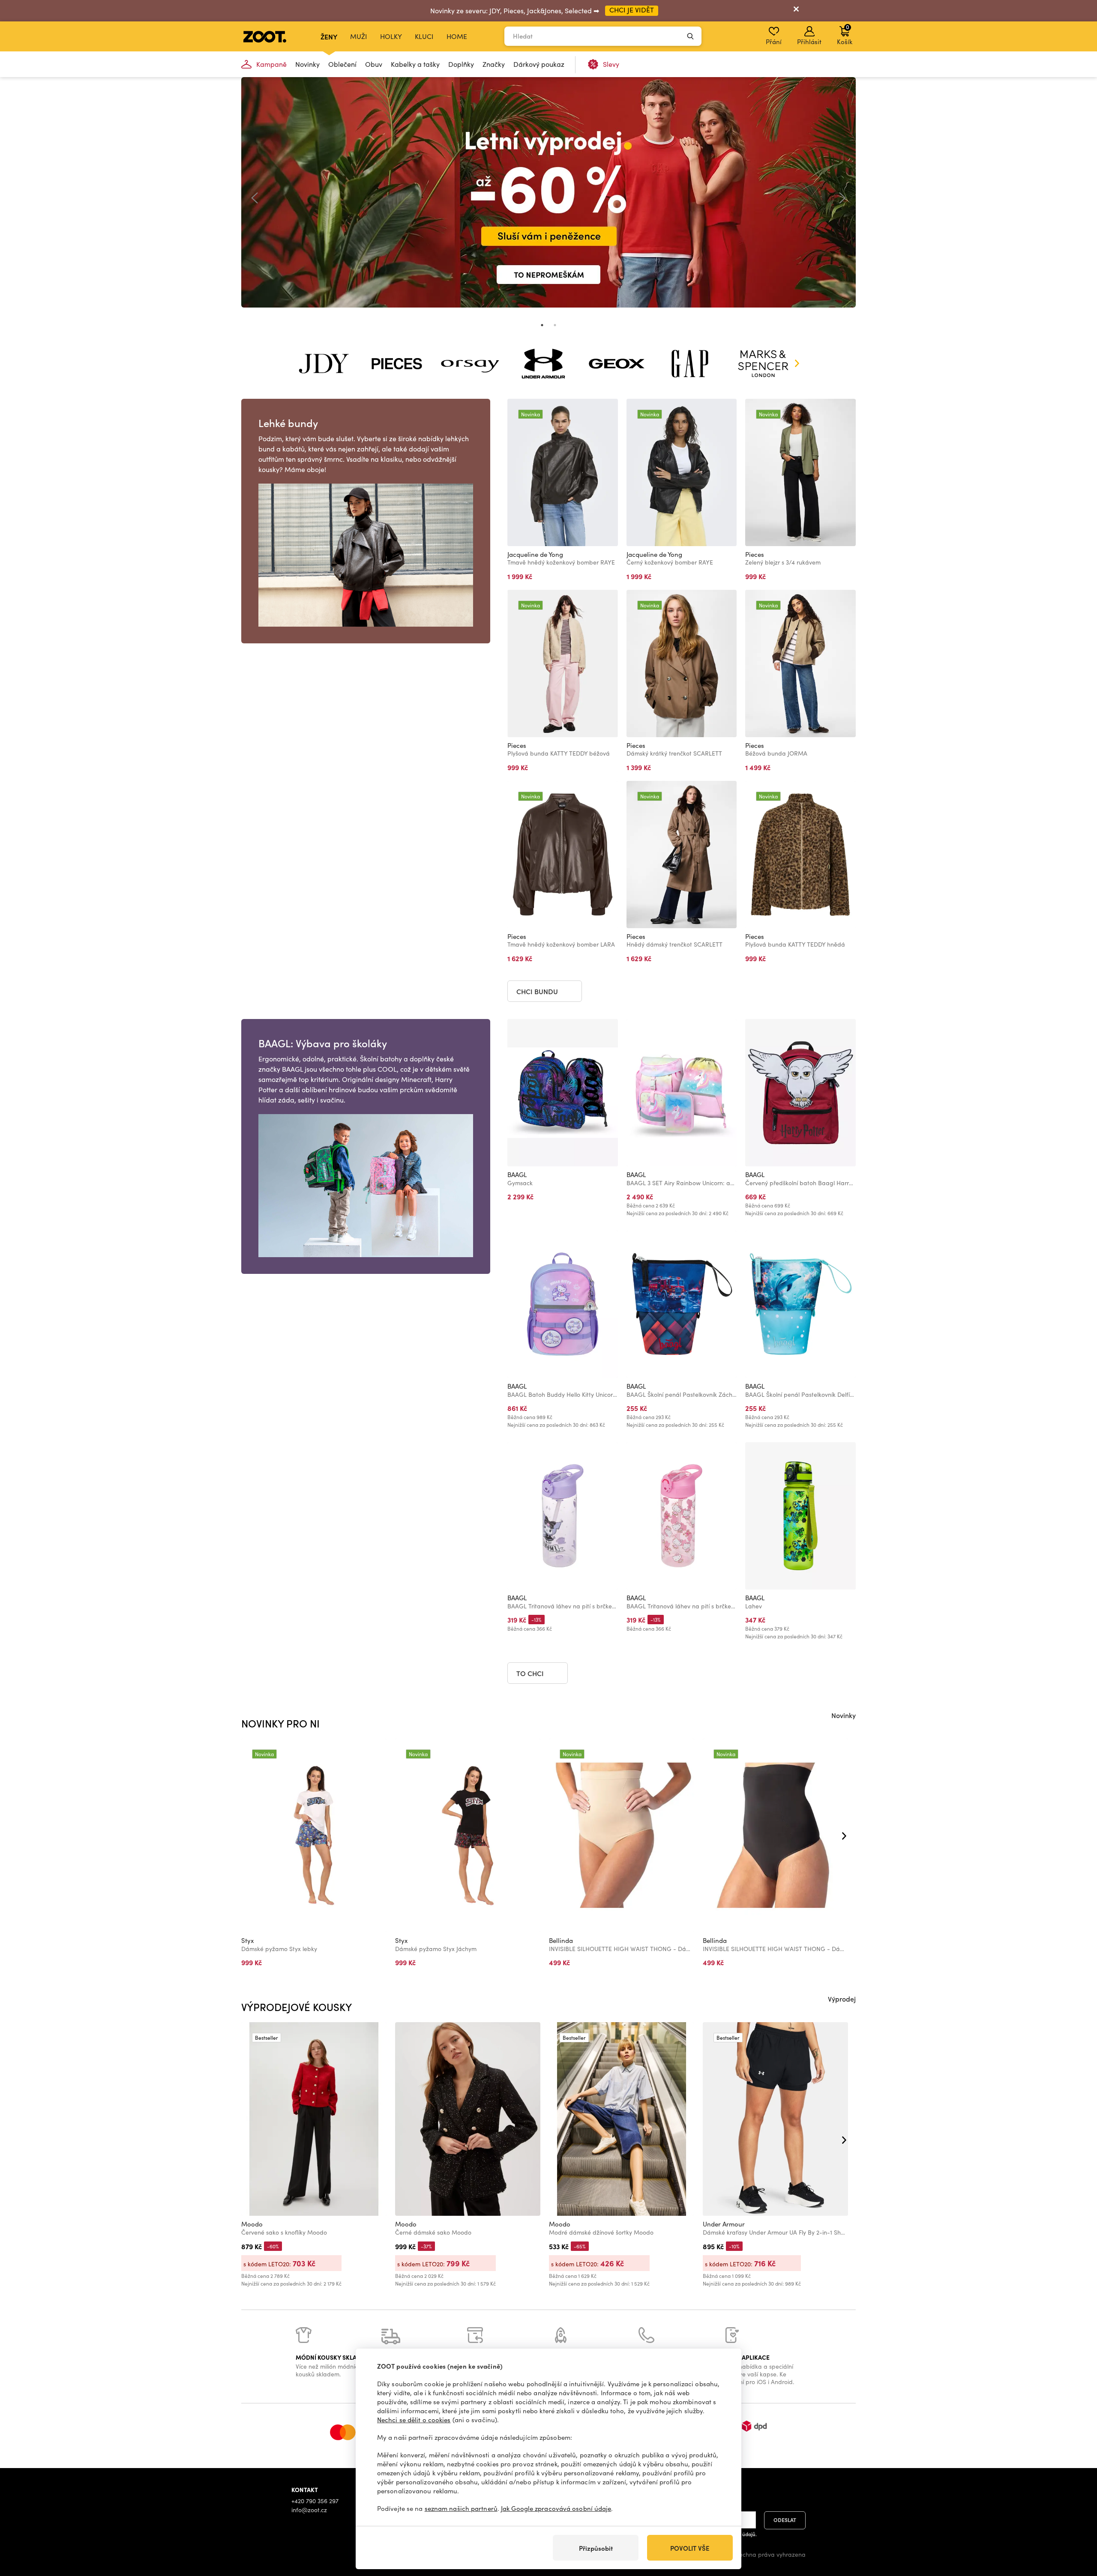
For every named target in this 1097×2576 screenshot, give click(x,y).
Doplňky (461, 64)
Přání (774, 42)
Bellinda (561, 1940)
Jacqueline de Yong (535, 554)
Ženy (329, 36)
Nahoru (1076, 2524)
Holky (391, 36)
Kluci (424, 36)
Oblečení (342, 64)
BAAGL (517, 1174)
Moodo (252, 2224)
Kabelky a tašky (415, 64)
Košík (845, 34)
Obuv (374, 64)
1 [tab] (542, 325)
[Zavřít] (796, 11)
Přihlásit (809, 42)
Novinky (307, 64)
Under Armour (724, 2224)
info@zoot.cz (309, 2510)
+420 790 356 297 (315, 2501)
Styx (247, 1940)
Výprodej (842, 1999)
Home (457, 36)
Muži (359, 36)
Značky (494, 64)
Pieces (755, 554)
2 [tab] (555, 325)
